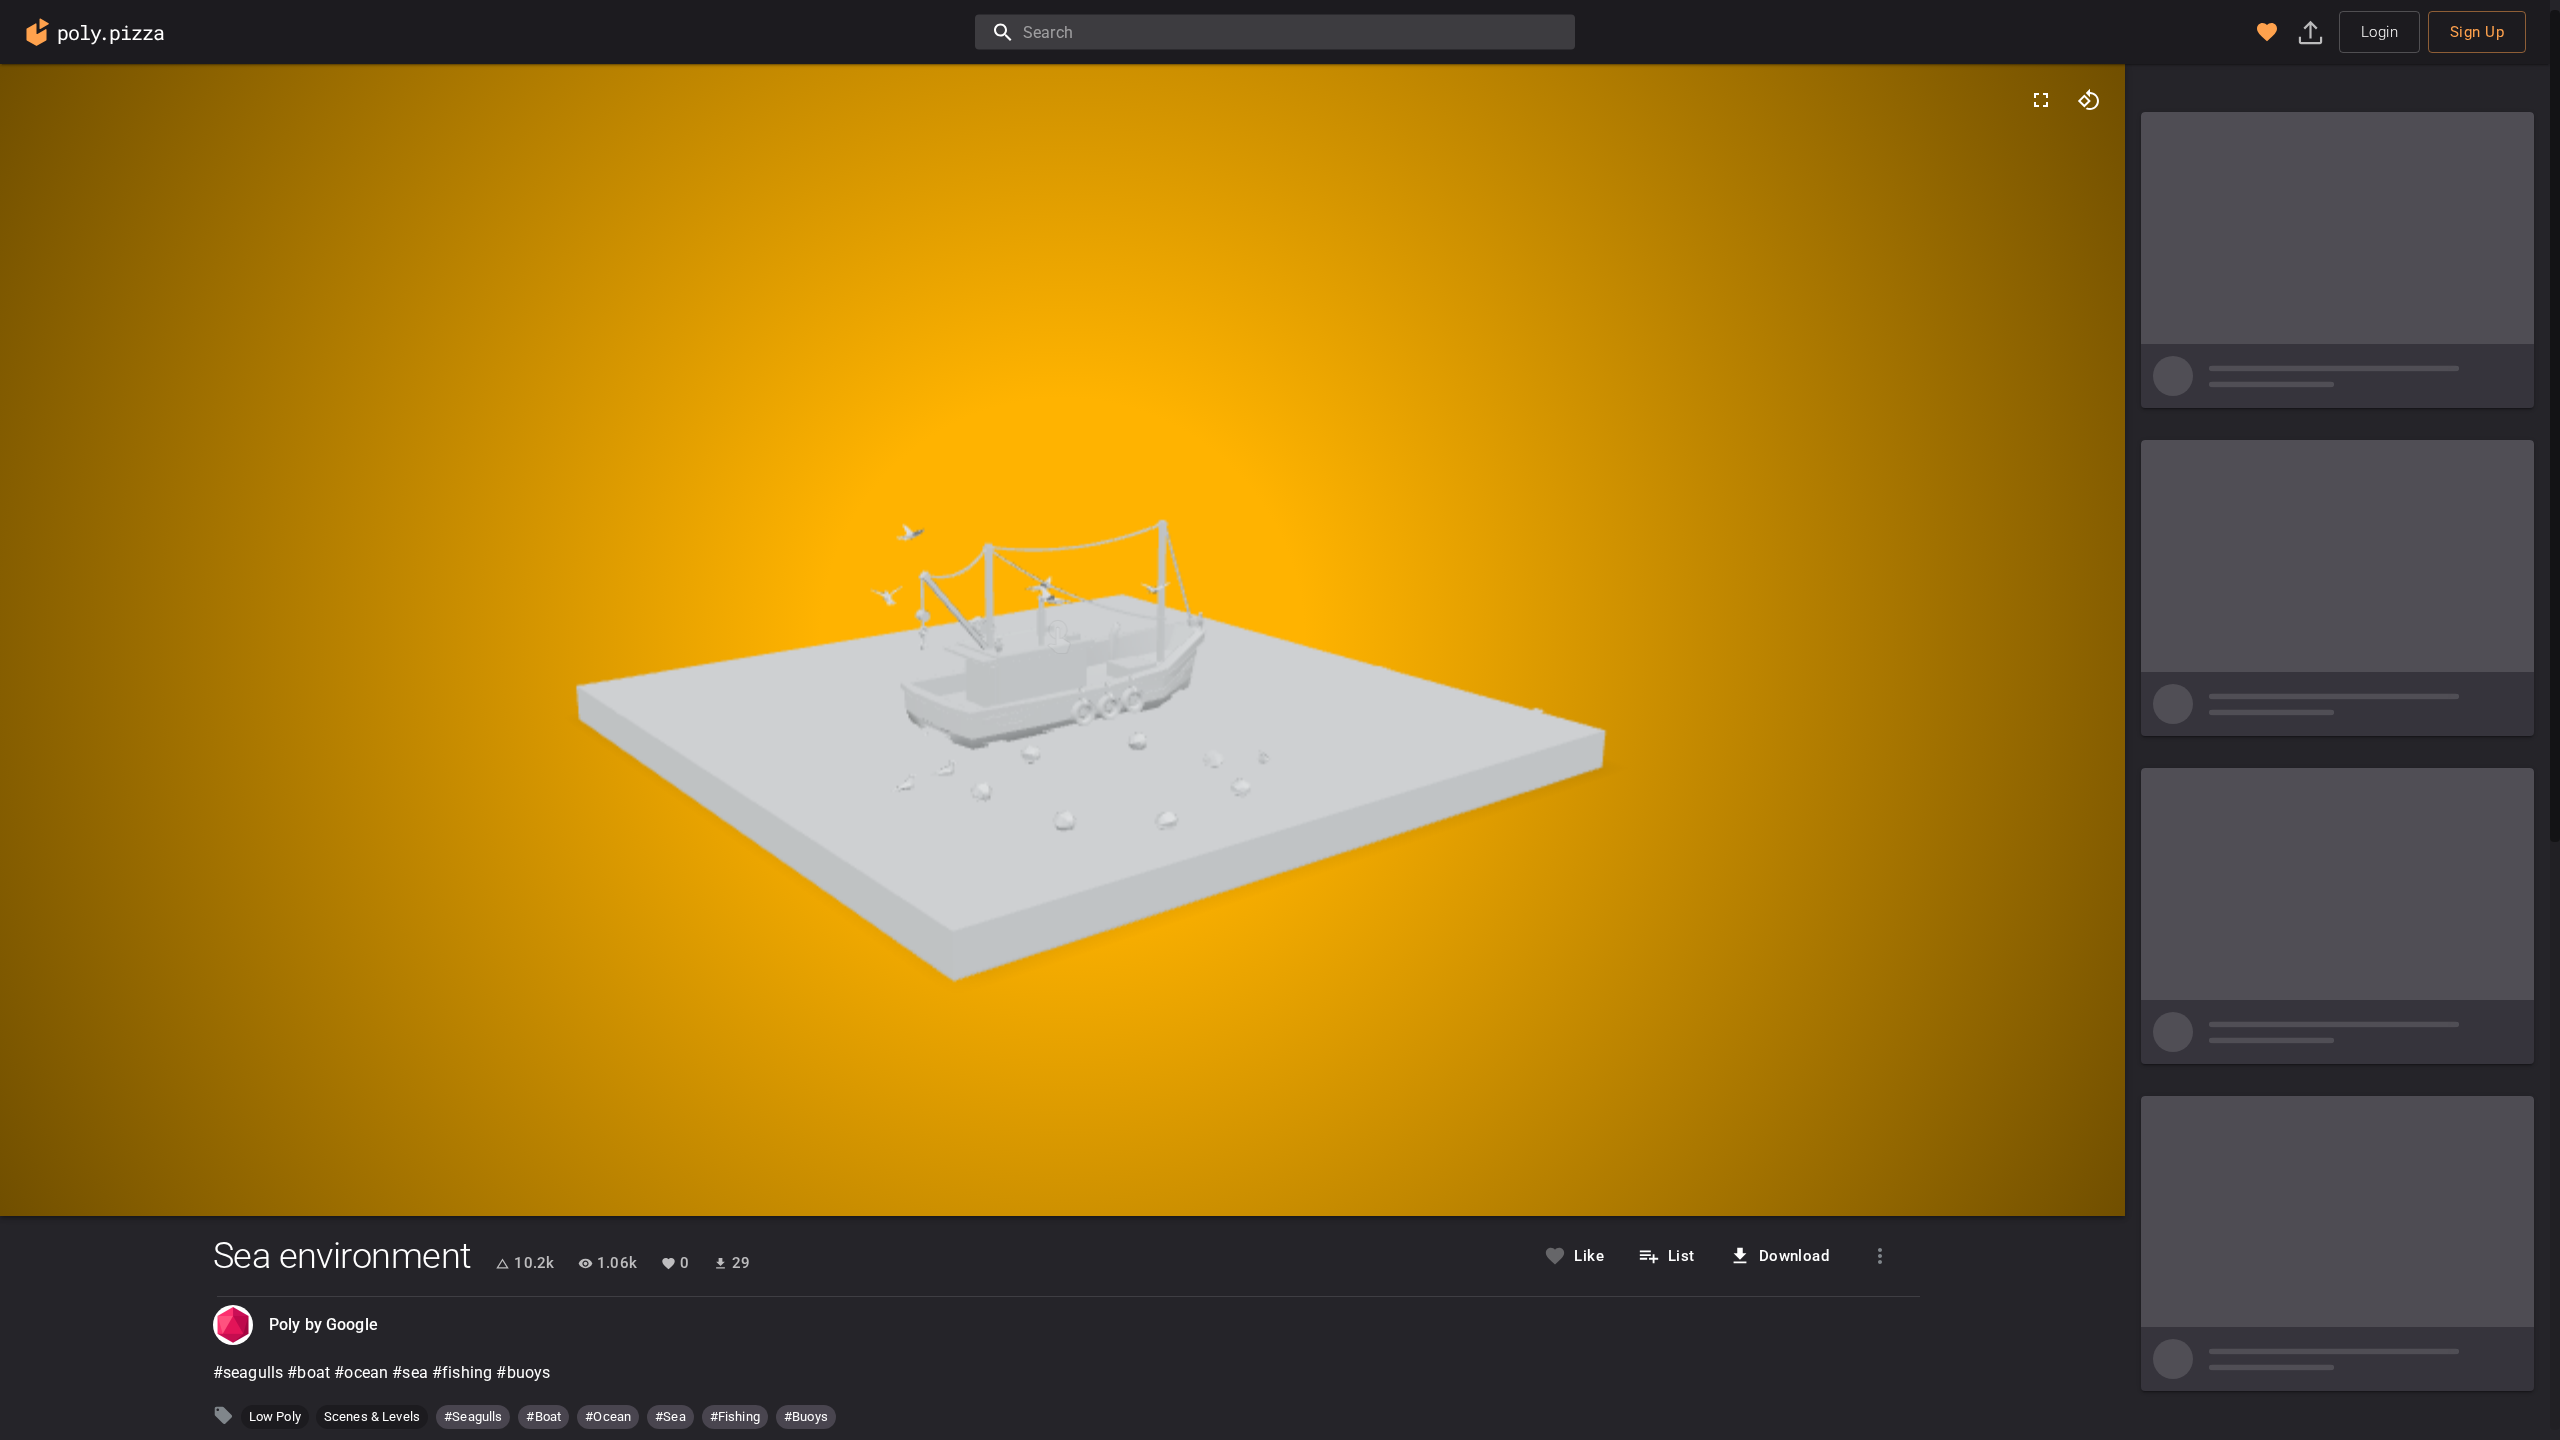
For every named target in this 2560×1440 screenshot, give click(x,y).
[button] (2267, 32)
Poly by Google (323, 1324)
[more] (1880, 1256)
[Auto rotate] (2089, 100)
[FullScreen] (2041, 100)
